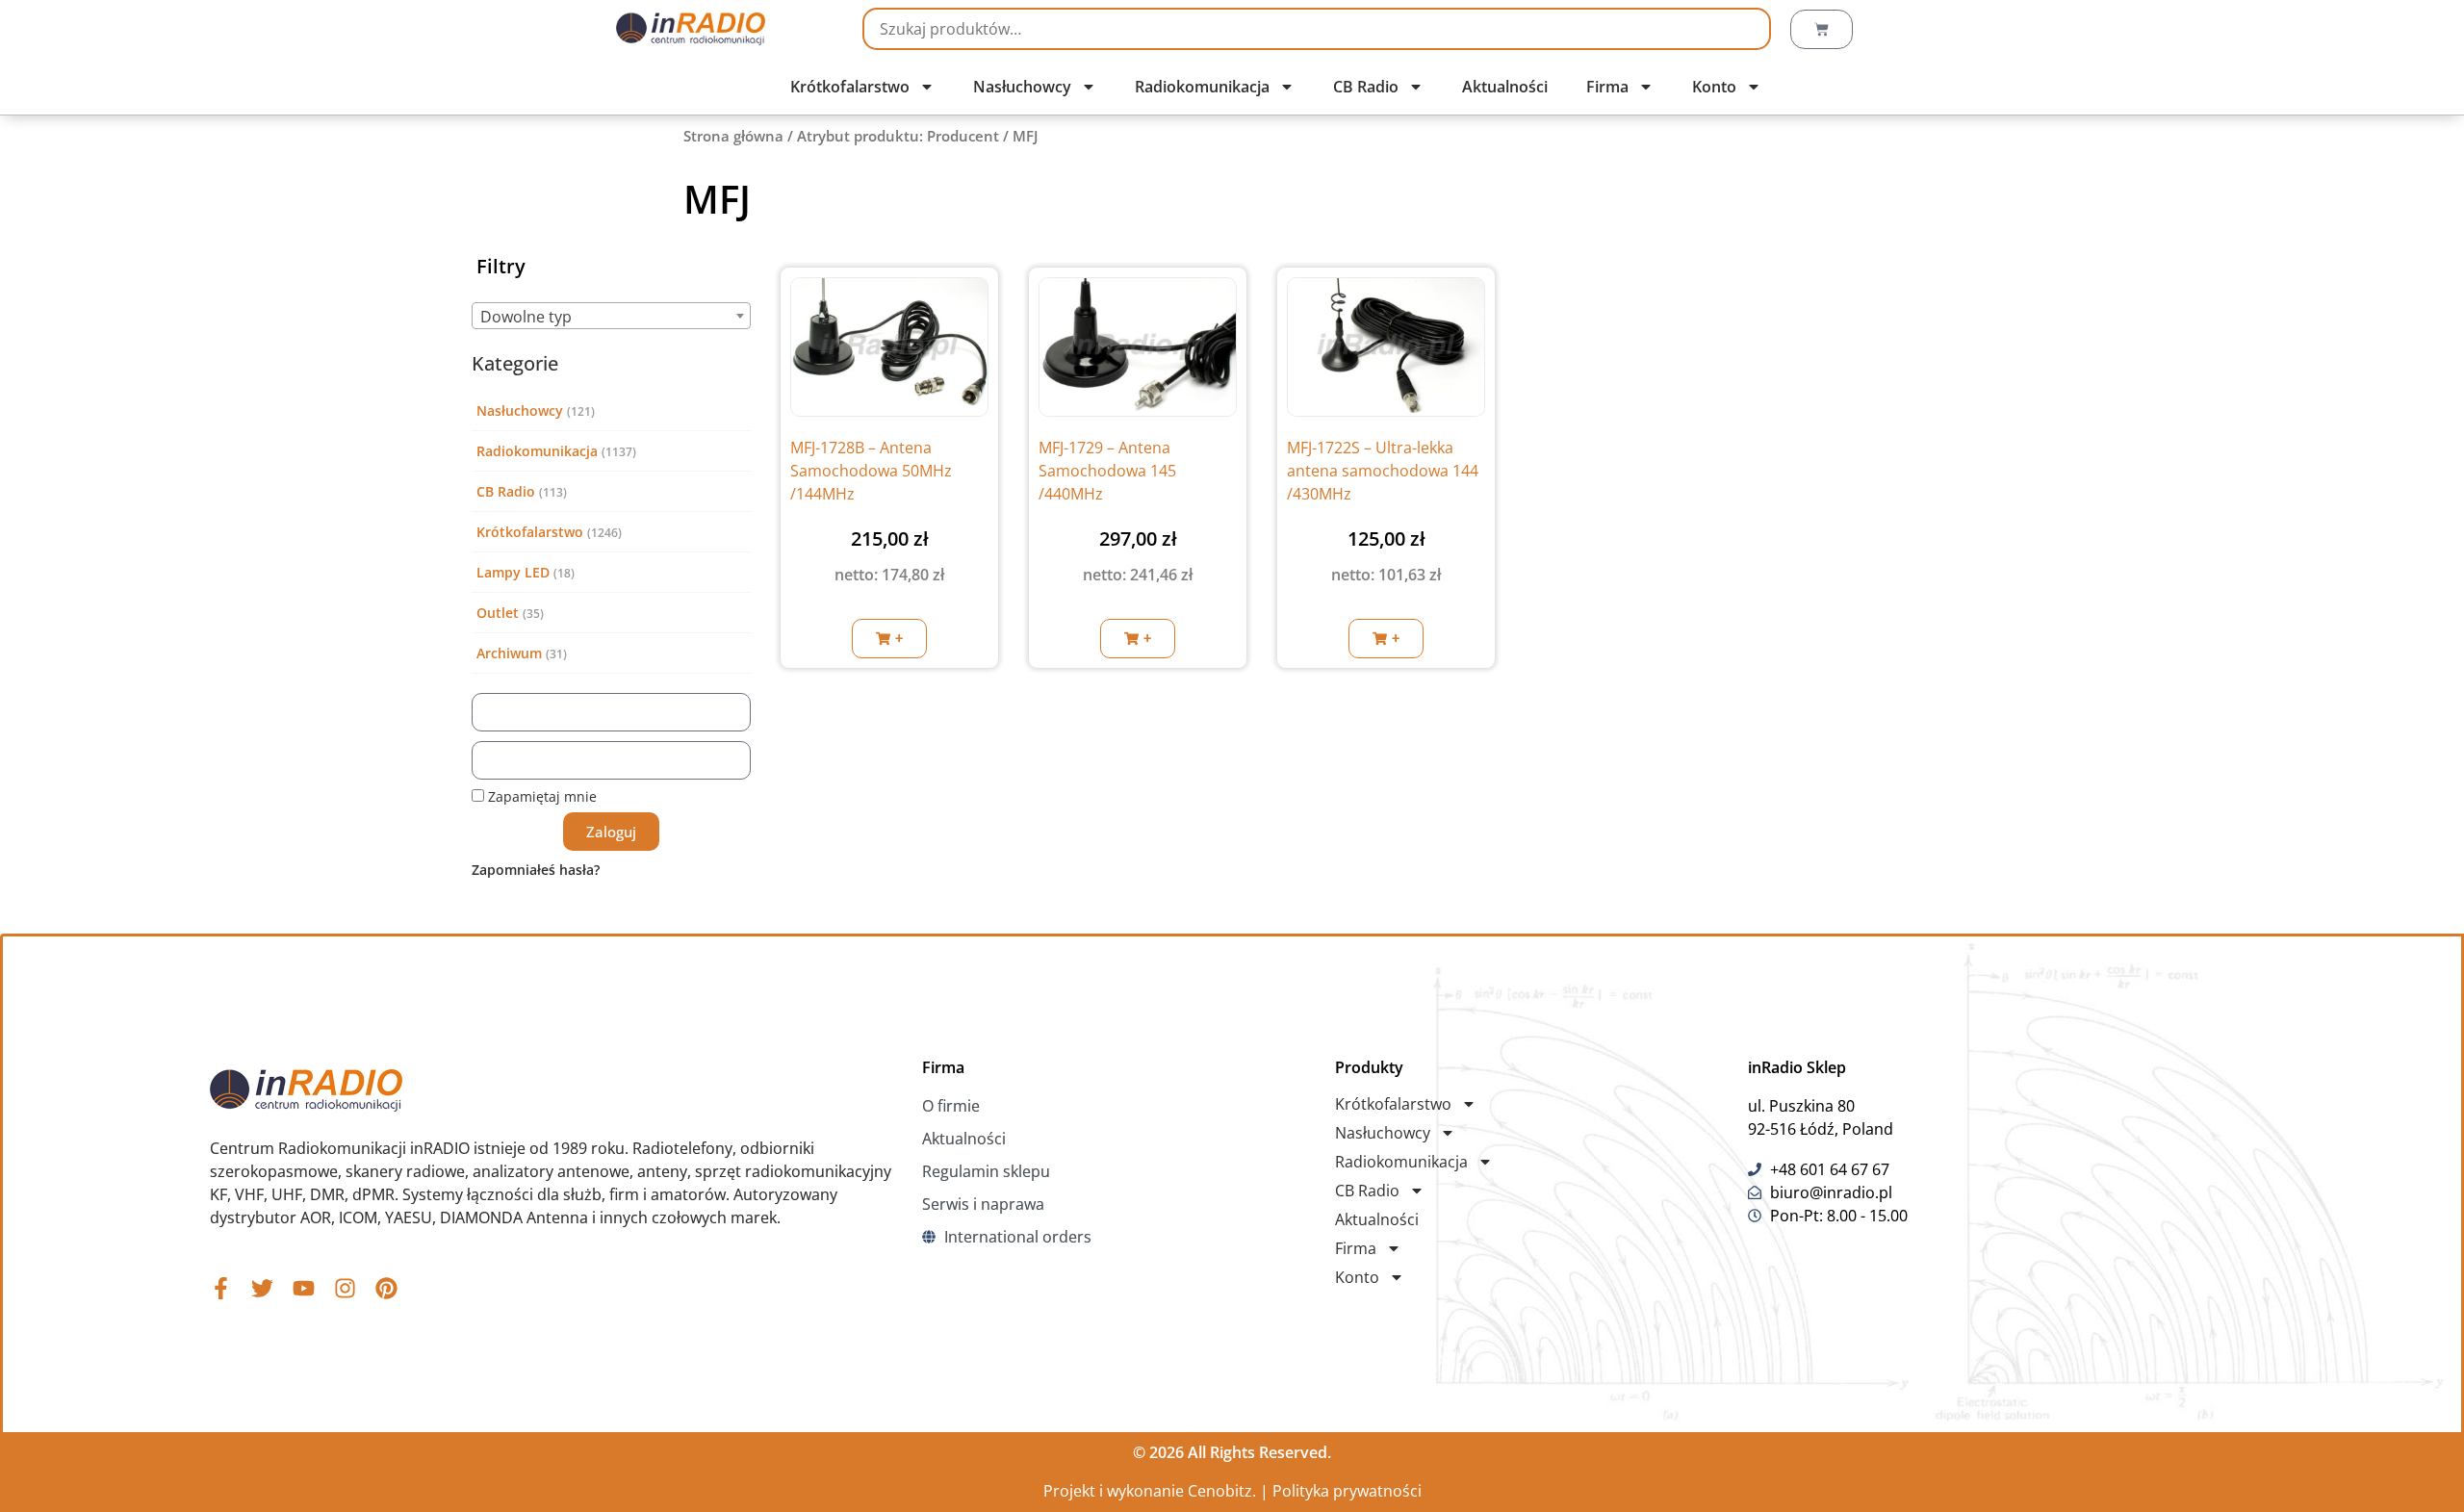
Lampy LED (513, 572)
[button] (889, 639)
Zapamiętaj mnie (540, 796)
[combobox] (611, 316)
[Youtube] (304, 1288)
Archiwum (509, 653)
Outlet (498, 613)
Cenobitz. (1222, 1491)
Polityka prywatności (1347, 1491)
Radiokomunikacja (1202, 87)
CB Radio (1366, 87)
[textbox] (611, 317)
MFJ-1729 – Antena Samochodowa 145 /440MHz (1107, 471)
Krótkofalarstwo (850, 87)
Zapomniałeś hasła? (536, 870)
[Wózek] (1822, 29)
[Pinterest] (386, 1288)
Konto (1714, 87)
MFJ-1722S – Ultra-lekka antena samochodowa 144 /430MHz (1383, 471)
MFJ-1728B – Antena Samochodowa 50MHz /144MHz (871, 471)
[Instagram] (345, 1288)
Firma (1607, 87)
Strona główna (733, 136)
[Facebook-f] (221, 1288)
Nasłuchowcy (1022, 87)
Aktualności (1505, 87)
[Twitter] (262, 1288)
